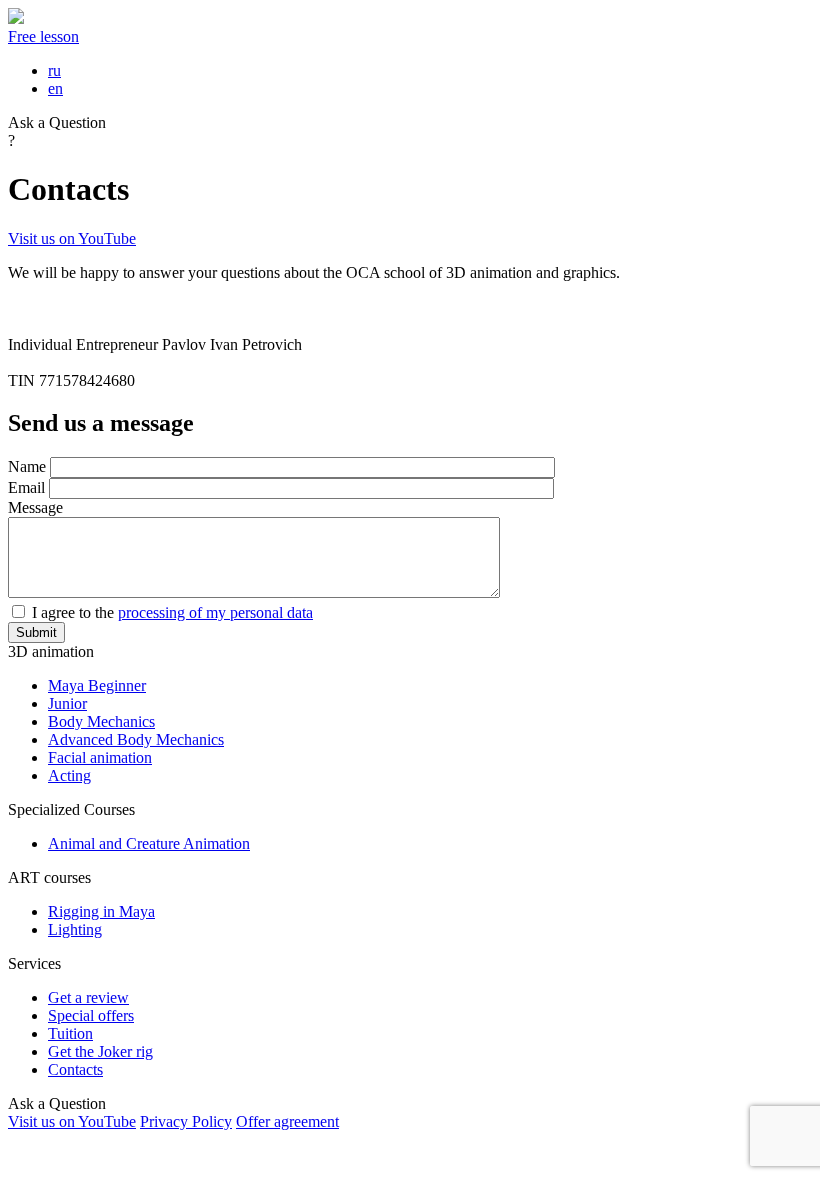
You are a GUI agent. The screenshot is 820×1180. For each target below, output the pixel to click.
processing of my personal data (215, 612)
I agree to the (172, 612)
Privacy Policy (186, 1121)
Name (27, 466)
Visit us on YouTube (72, 238)
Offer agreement (287, 1121)
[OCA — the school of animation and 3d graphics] (16, 18)
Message (35, 507)
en (55, 88)
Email (26, 487)
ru (54, 70)
